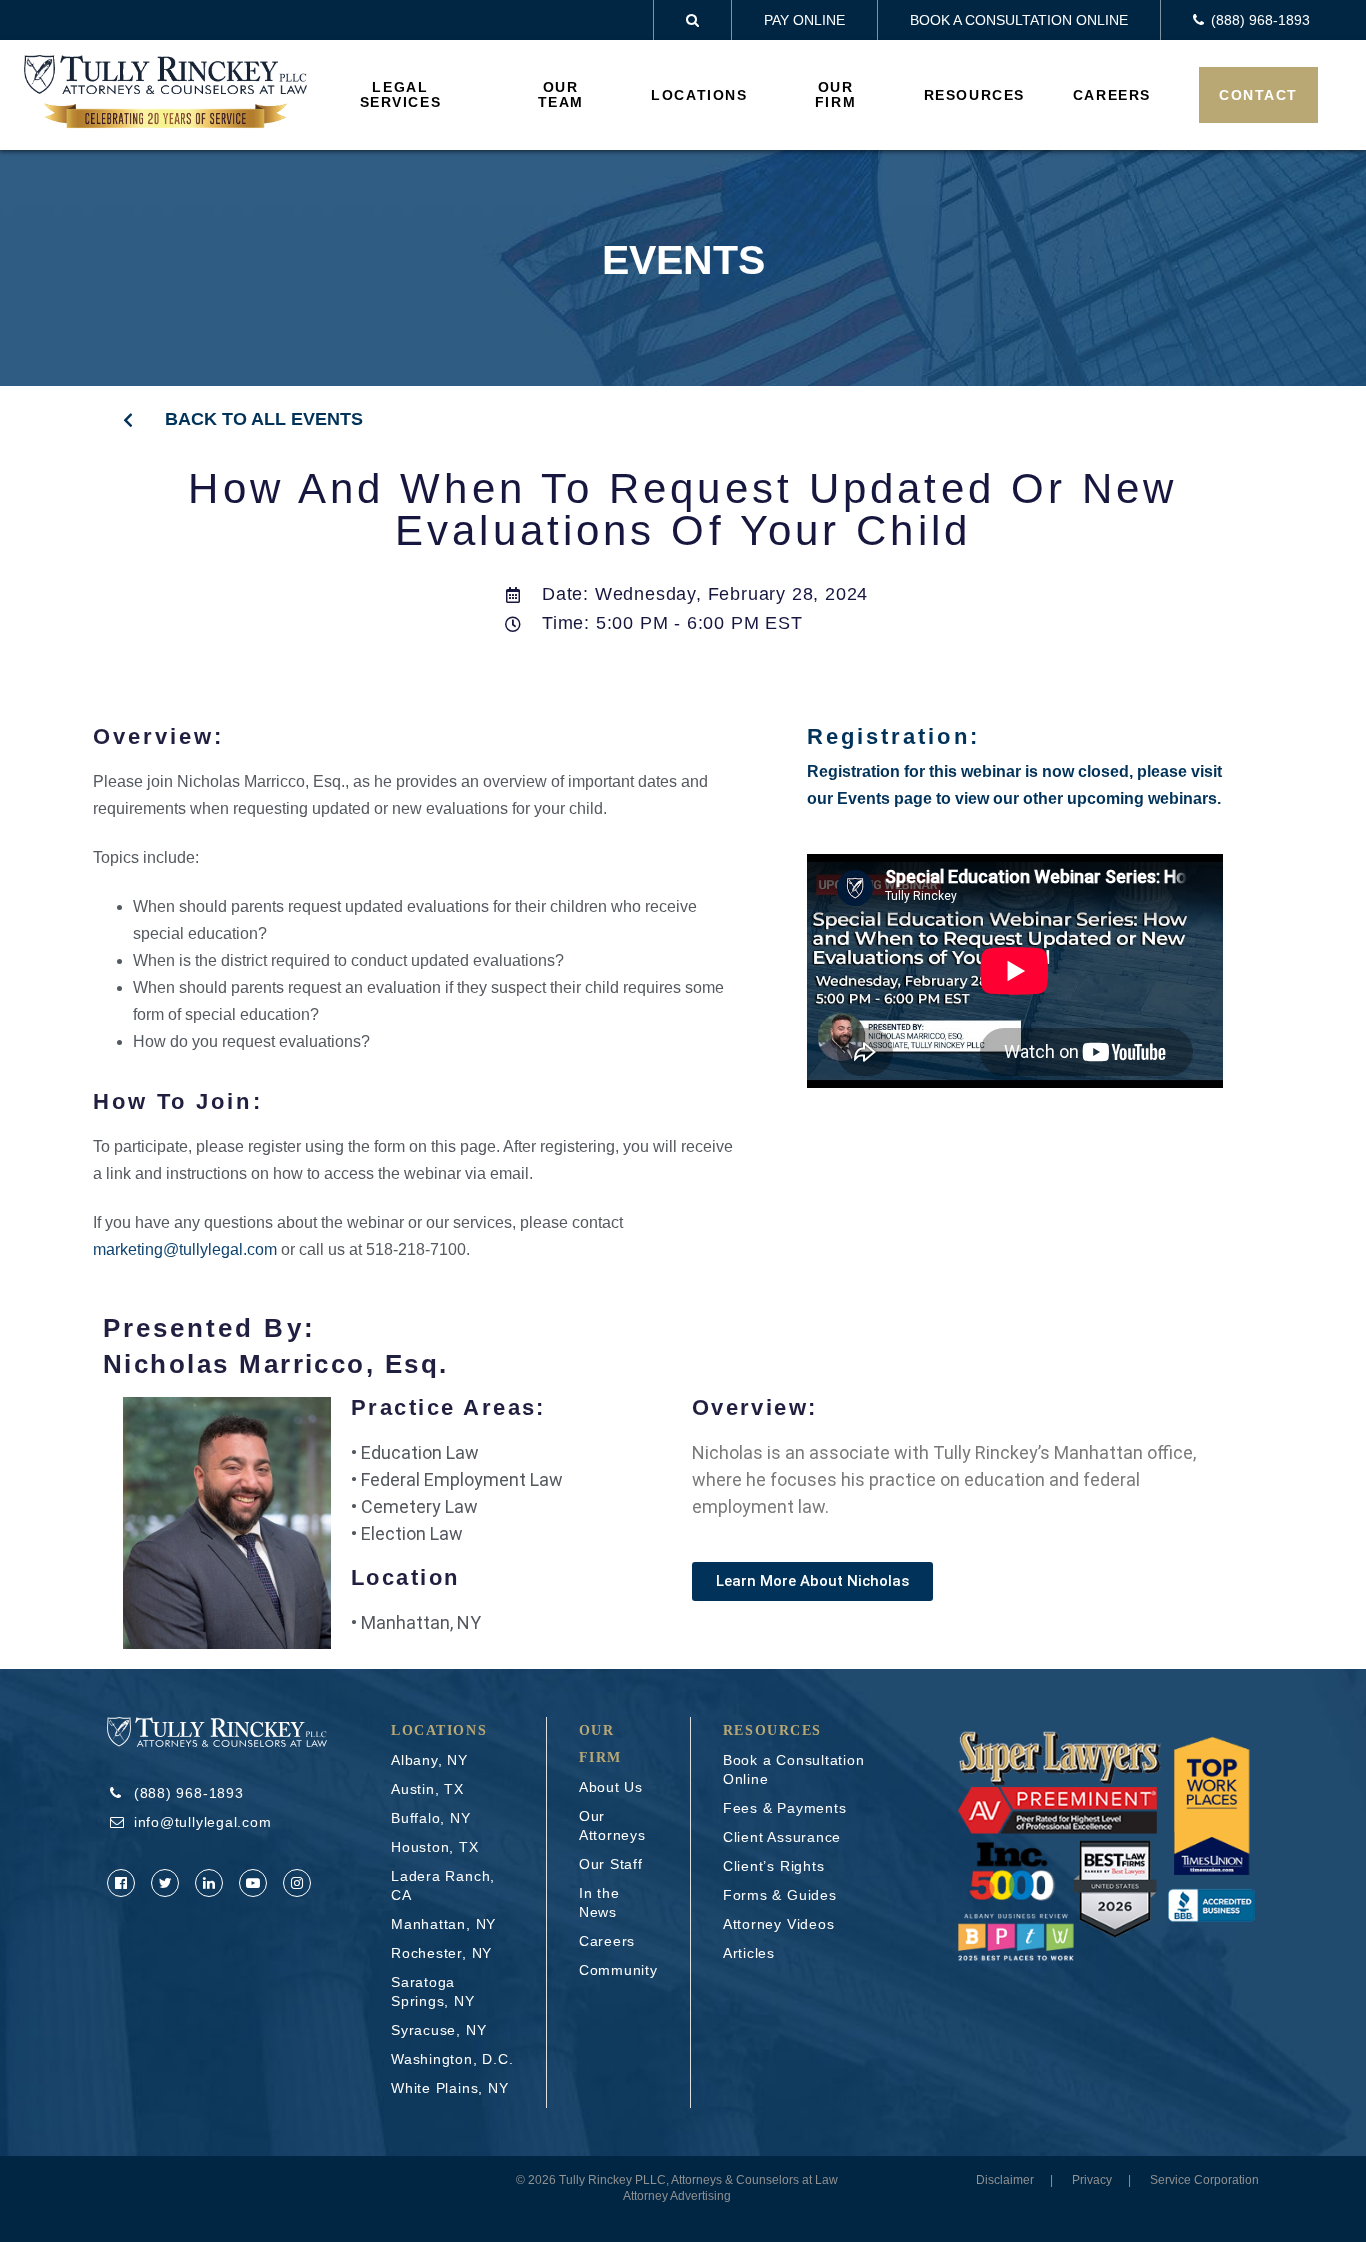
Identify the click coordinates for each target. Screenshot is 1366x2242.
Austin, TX (427, 1789)
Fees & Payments (785, 1808)
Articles (749, 1953)
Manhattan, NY (443, 1924)
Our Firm (835, 94)
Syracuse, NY (438, 2030)
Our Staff (611, 1864)
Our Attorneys (612, 1825)
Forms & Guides (780, 1895)
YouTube (253, 1883)
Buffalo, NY (431, 1818)
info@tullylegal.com (203, 1822)
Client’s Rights (774, 1866)
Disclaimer (1005, 2180)
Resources (974, 95)
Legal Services (401, 94)
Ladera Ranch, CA (443, 1885)
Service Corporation (1204, 2180)
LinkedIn (209, 1883)
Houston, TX (435, 1847)
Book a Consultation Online (1019, 20)
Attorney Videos (779, 1924)
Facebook (121, 1883)
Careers (1112, 95)
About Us (611, 1787)
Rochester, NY (441, 1953)
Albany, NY (429, 1760)
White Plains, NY (449, 2088)
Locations (699, 95)
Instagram (297, 1883)
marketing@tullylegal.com (185, 1249)
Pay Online (804, 20)
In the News (599, 1902)
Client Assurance (782, 1837)
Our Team (561, 94)
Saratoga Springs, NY (433, 1991)
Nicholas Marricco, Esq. (276, 1364)
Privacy (1092, 2180)
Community (618, 1970)
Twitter (165, 1883)
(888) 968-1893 (189, 1793)
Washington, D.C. (452, 2059)
